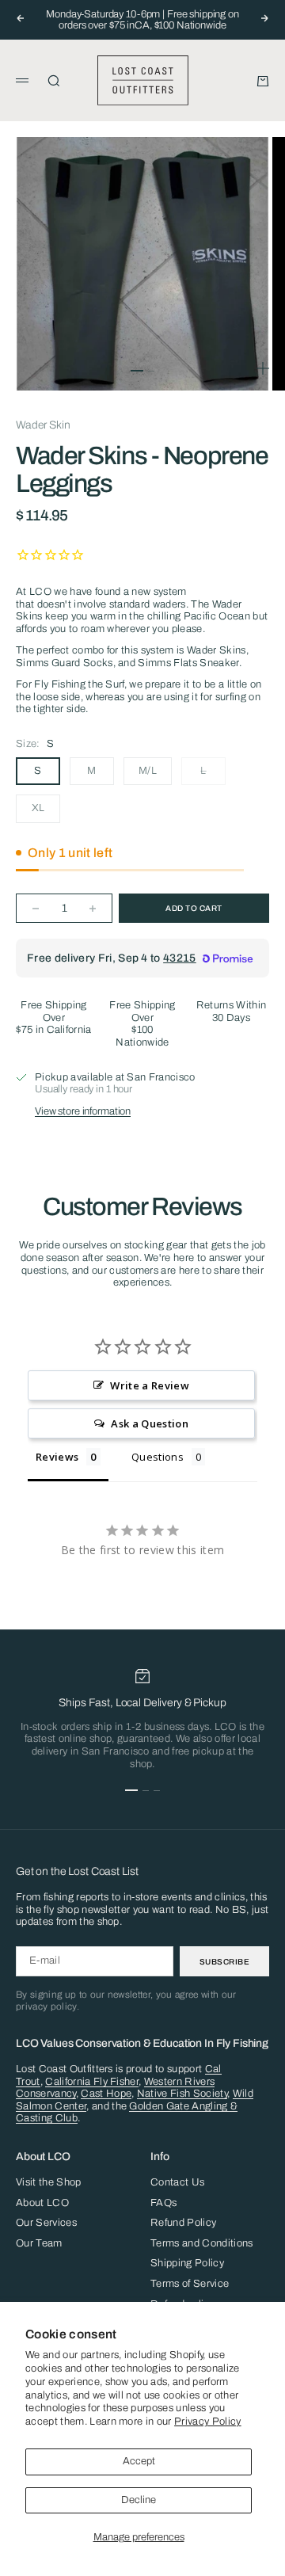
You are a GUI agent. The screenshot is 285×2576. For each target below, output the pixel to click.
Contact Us (177, 2182)
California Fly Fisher (92, 2082)
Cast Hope (106, 2094)
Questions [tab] (158, 1457)
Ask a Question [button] (150, 1423)
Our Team (39, 2243)
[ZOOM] (263, 368)
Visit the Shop (49, 2182)
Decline (139, 2500)
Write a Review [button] (150, 1385)
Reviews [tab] (57, 1457)
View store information (83, 1111)
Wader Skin (43, 425)
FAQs (163, 2203)
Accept (139, 2461)
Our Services (46, 2223)
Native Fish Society (182, 2094)
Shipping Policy (187, 2263)
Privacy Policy (208, 2422)
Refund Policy (183, 2223)
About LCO (42, 2203)
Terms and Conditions (202, 2243)
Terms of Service (190, 2284)
